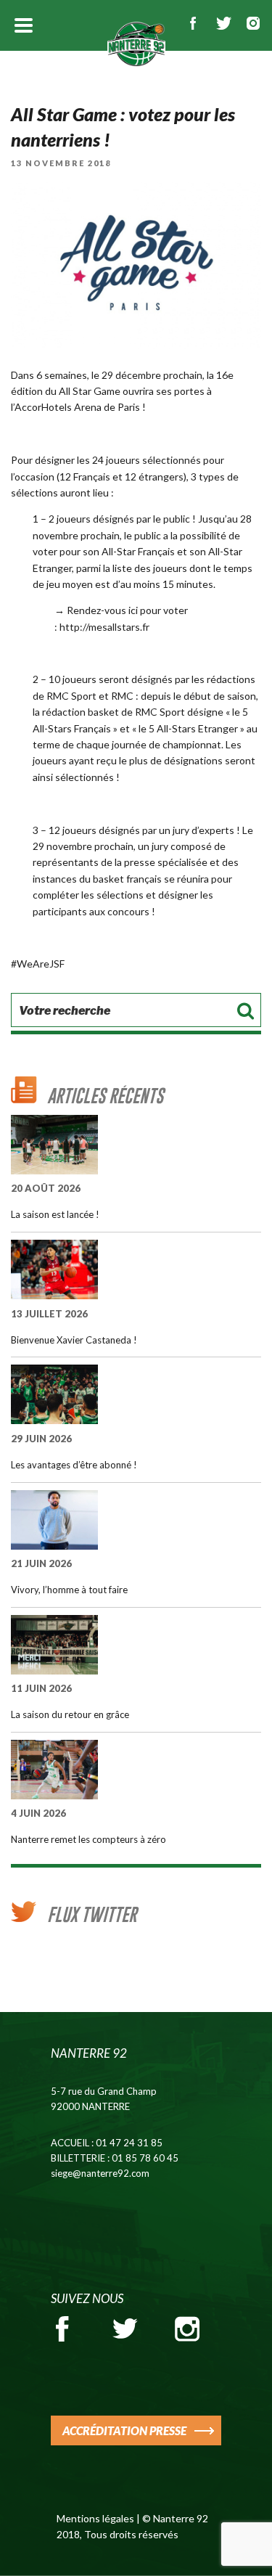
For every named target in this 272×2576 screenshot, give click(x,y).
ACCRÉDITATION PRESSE (124, 2430)
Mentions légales (95, 2518)
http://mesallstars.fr (104, 627)
